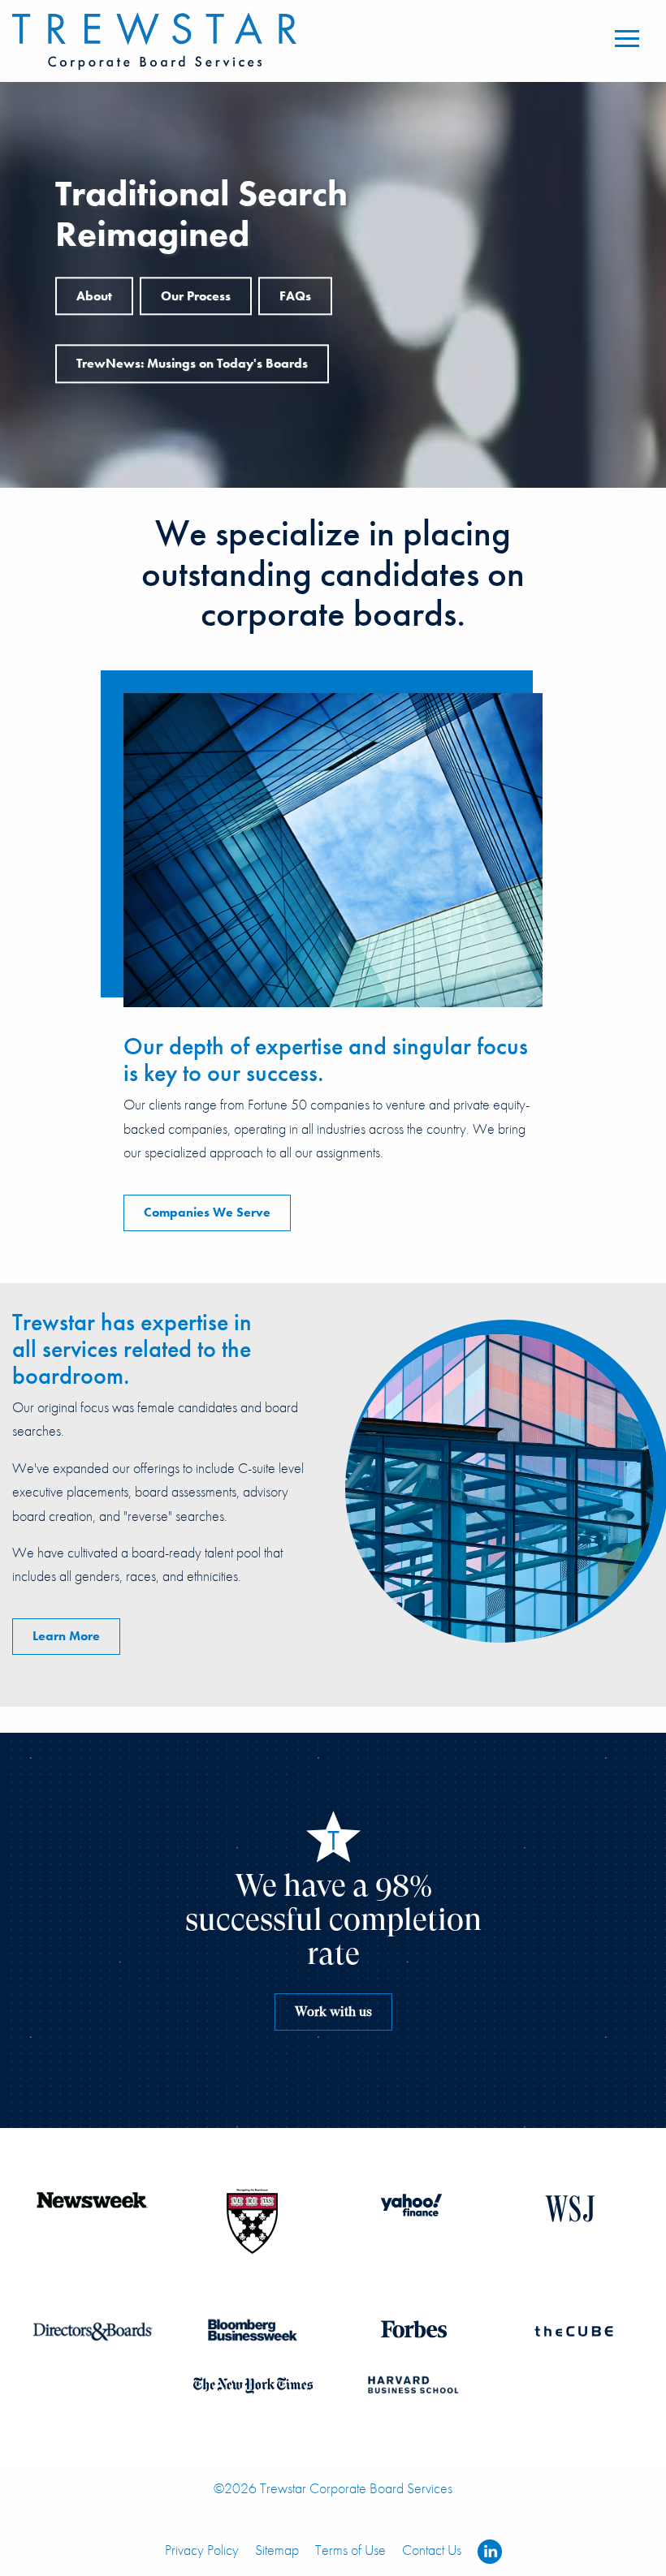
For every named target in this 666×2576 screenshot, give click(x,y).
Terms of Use (350, 2550)
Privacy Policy (202, 2550)
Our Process (196, 296)
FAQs (295, 296)
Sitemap (277, 2550)
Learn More (66, 1636)
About (94, 296)
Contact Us (432, 2550)
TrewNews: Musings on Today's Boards (192, 363)
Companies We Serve (207, 1212)
